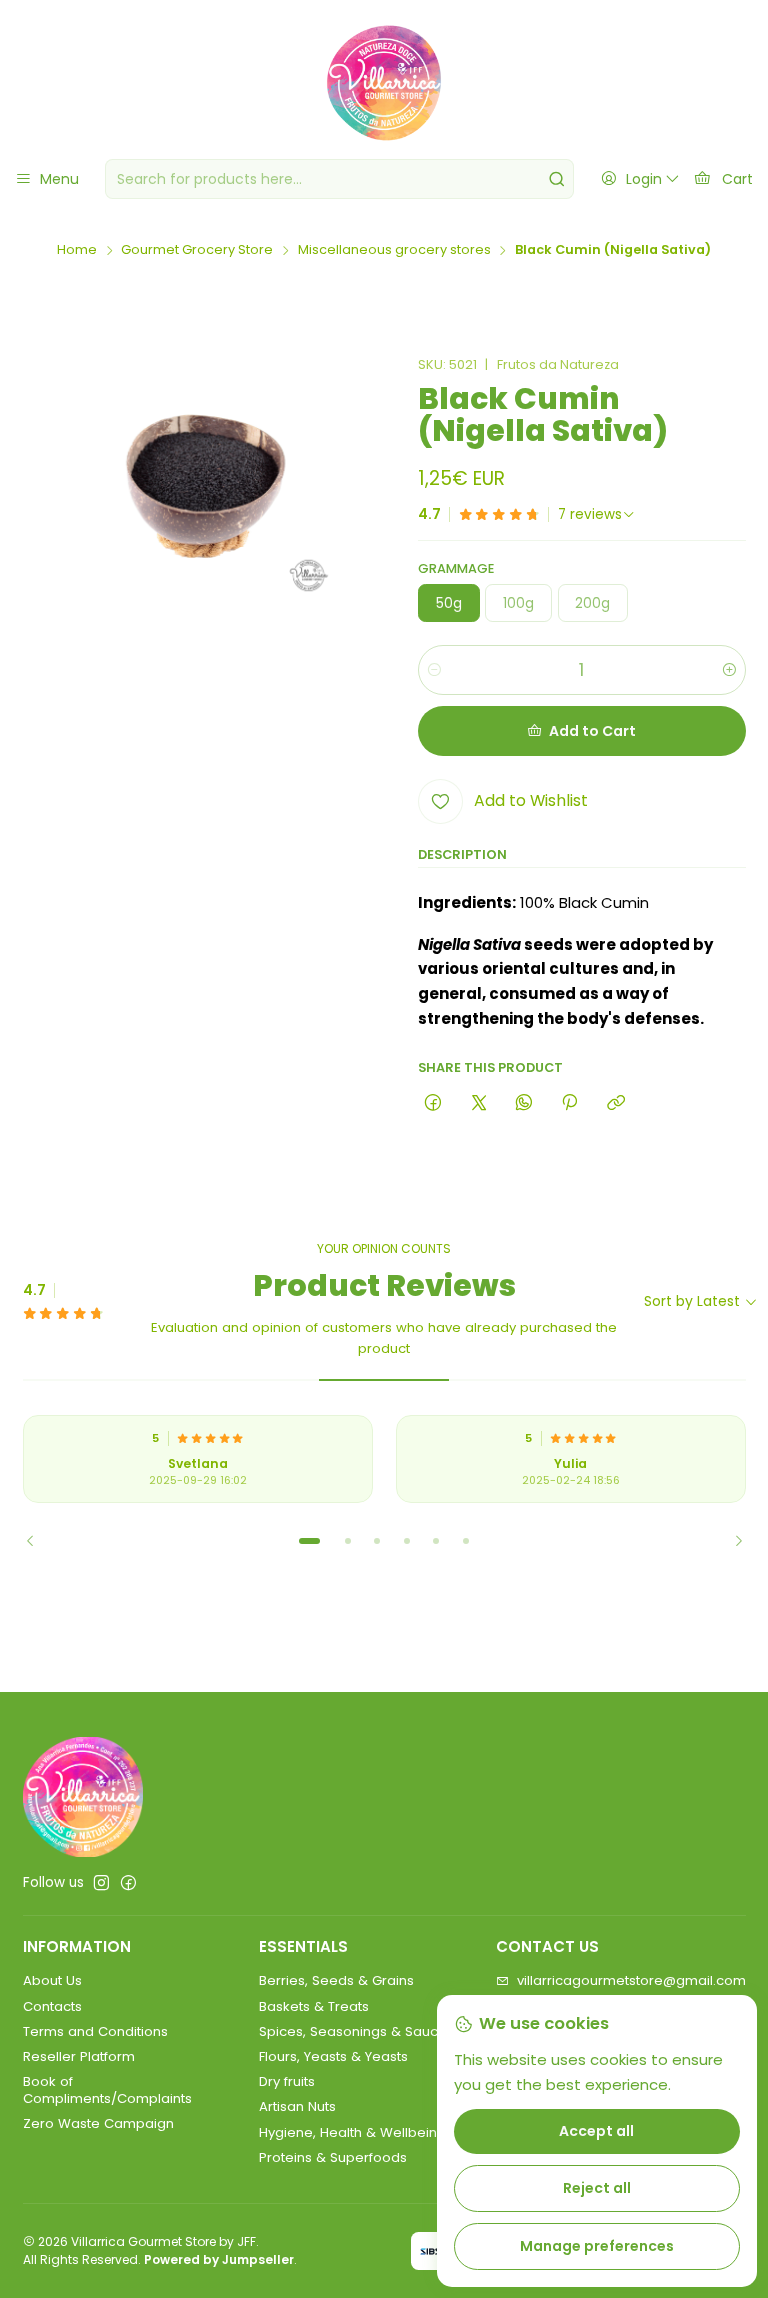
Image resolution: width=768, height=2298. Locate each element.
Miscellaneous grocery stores (394, 250)
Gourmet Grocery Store (197, 250)
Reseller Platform (79, 2056)
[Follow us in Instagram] (101, 1883)
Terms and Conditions (95, 2031)
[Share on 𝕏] (478, 1103)
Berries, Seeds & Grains (336, 1980)
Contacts (52, 2006)
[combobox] (339, 179)
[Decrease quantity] (434, 670)
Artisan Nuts (297, 2106)
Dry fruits (287, 2081)
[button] (310, 1541)
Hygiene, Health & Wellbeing (352, 2132)
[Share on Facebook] (433, 1103)
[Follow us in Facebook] (128, 1883)
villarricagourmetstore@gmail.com (631, 1980)
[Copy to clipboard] (615, 1103)
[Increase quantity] (729, 670)
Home (77, 250)
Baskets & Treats (314, 2006)
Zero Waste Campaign (98, 2123)
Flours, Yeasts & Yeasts (333, 2056)
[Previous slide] (38, 1541)
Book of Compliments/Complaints (107, 2089)
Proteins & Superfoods (333, 2157)
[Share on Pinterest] (570, 1103)
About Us (52, 1980)
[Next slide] (731, 1541)
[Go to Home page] (384, 83)
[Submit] (557, 179)
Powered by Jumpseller (219, 2259)
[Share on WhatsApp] (523, 1103)
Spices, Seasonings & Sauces (356, 2031)
